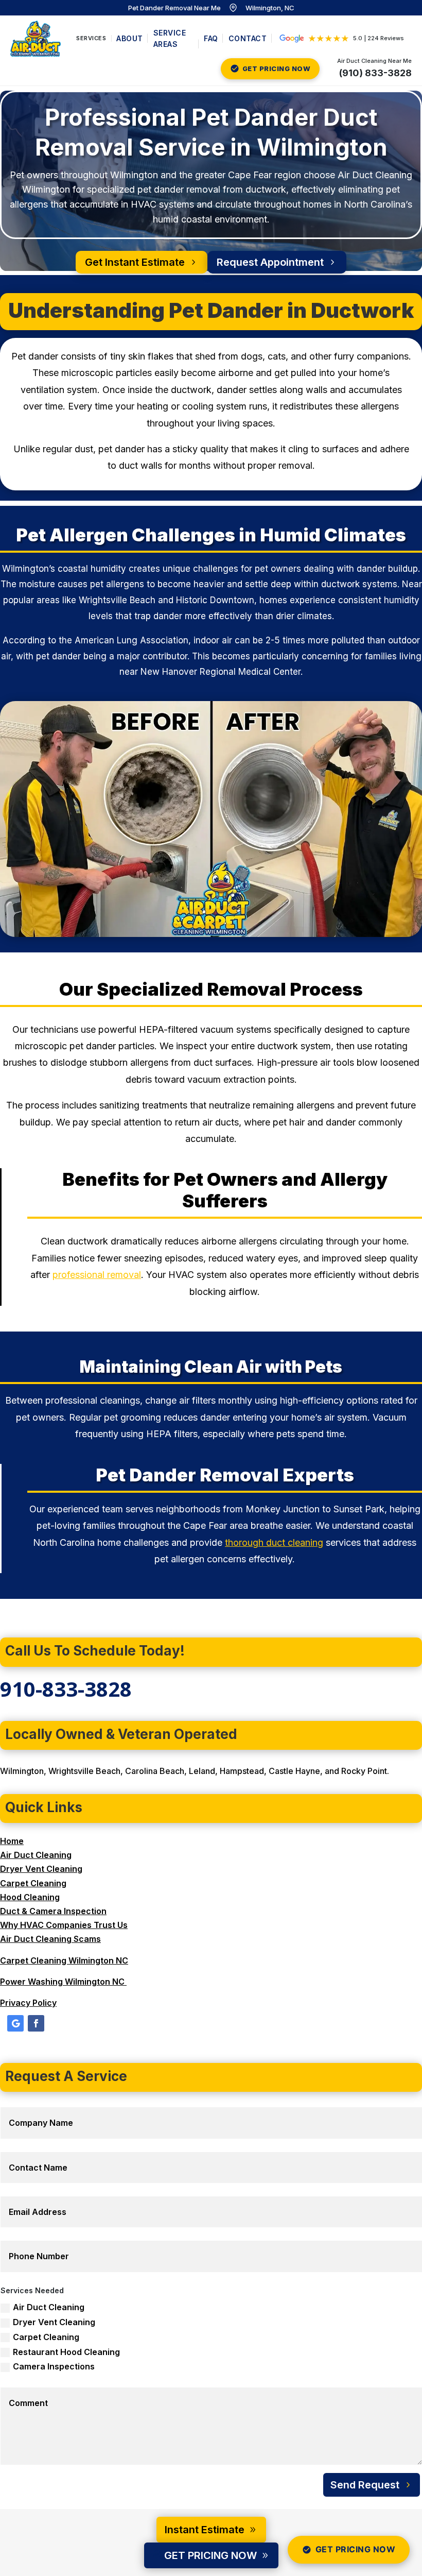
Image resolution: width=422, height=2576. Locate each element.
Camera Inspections (54, 2366)
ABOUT (130, 38)
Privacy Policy (28, 2003)
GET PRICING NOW (277, 69)
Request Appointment (270, 262)
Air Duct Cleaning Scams (50, 1939)
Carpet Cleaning (33, 1883)
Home (12, 1841)
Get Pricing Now (356, 2549)
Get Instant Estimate (135, 262)
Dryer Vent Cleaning (41, 1869)
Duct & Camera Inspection (53, 1911)
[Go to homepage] (36, 39)
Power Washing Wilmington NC (63, 1982)
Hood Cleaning (30, 1897)
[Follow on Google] (15, 2023)
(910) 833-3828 (375, 73)
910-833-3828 (66, 1689)
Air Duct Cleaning (36, 1855)
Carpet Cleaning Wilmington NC (64, 1960)
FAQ (211, 38)
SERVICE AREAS (170, 38)
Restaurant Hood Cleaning (66, 2352)
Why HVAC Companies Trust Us (64, 1925)
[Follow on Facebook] (36, 2023)
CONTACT (248, 38)
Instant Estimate (205, 2530)
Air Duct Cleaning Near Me (374, 61)
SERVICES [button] (91, 38)
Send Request (365, 2485)
